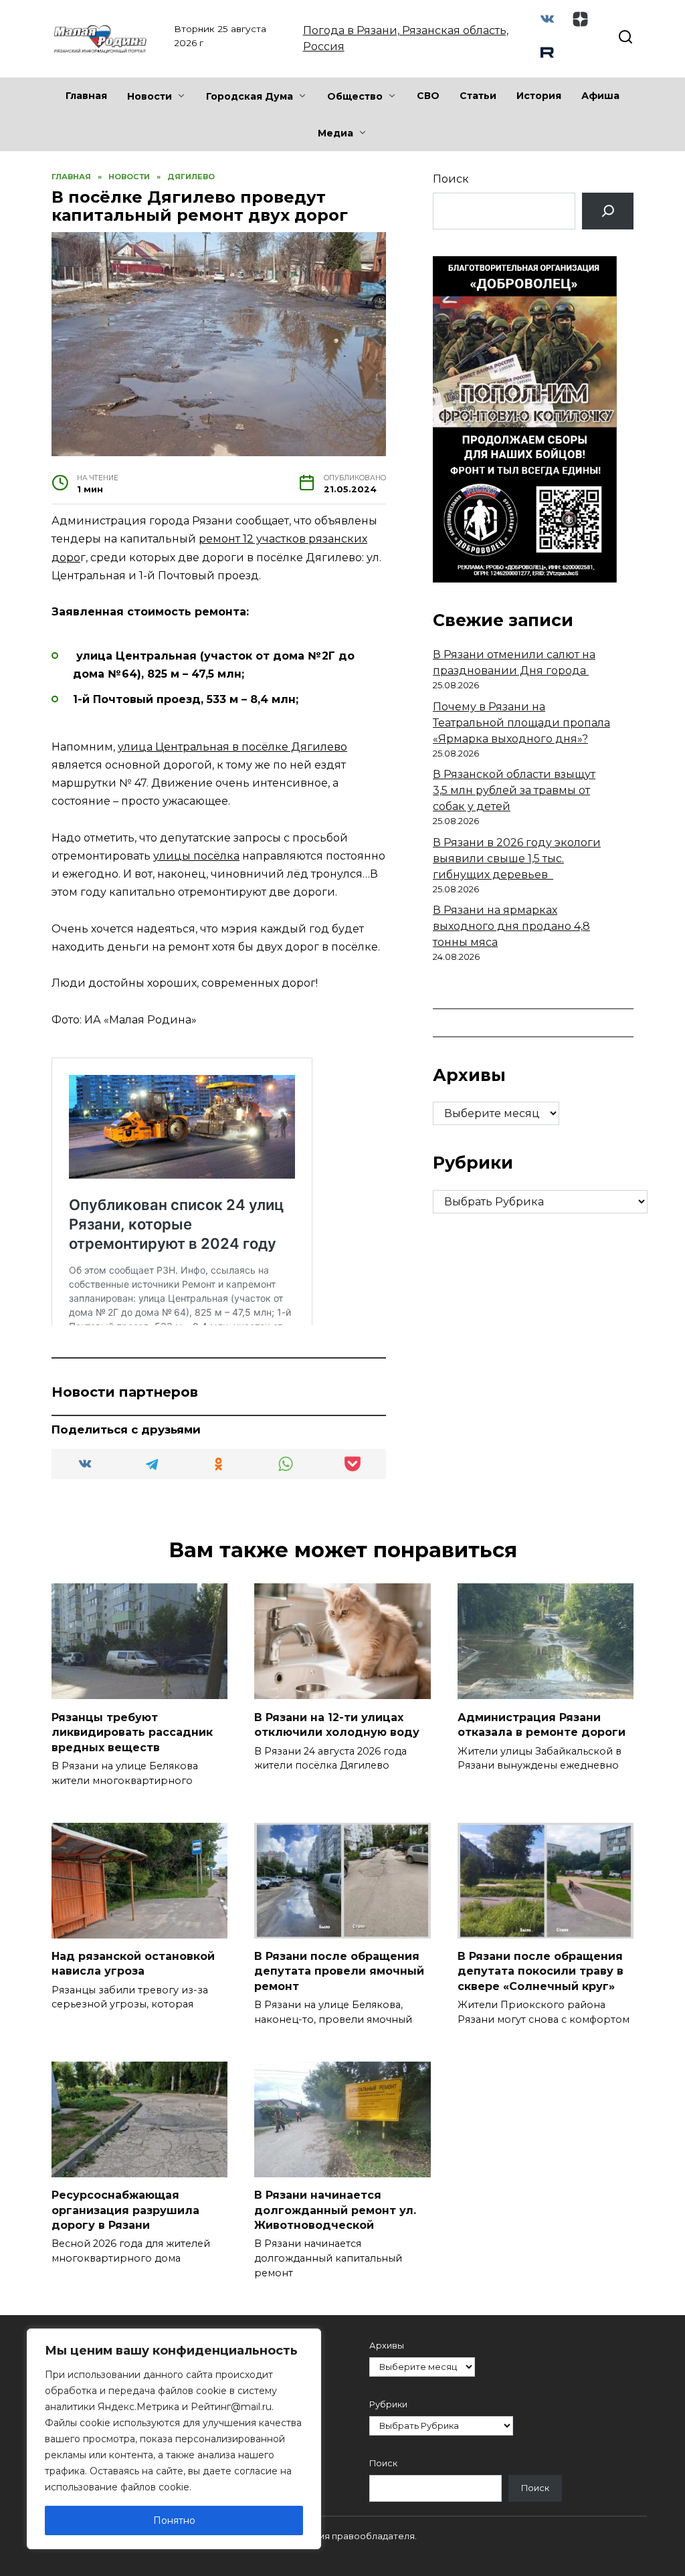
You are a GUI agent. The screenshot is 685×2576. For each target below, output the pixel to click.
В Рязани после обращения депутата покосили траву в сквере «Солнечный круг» (541, 1971)
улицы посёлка (196, 856)
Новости (150, 96)
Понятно (174, 2520)
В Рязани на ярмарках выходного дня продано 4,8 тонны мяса (511, 926)
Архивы (387, 2346)
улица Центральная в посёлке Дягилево (232, 747)
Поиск (451, 179)
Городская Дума (250, 96)
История (539, 96)
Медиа (335, 133)
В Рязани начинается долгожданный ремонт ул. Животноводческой (335, 2210)
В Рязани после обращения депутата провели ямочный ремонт (339, 1971)
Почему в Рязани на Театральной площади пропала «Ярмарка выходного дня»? (521, 723)
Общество (355, 96)
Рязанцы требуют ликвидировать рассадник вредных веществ (132, 1732)
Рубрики (388, 2404)
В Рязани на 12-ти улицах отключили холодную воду (337, 1724)
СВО (428, 96)
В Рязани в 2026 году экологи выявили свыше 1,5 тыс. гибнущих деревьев (517, 859)
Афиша (600, 96)
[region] (174, 2439)
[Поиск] (608, 211)
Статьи (478, 96)
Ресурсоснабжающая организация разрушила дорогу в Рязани (125, 2210)
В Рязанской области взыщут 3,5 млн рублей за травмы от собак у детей (514, 790)
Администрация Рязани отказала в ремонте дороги (542, 1724)
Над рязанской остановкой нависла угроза (133, 1964)
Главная (86, 96)
